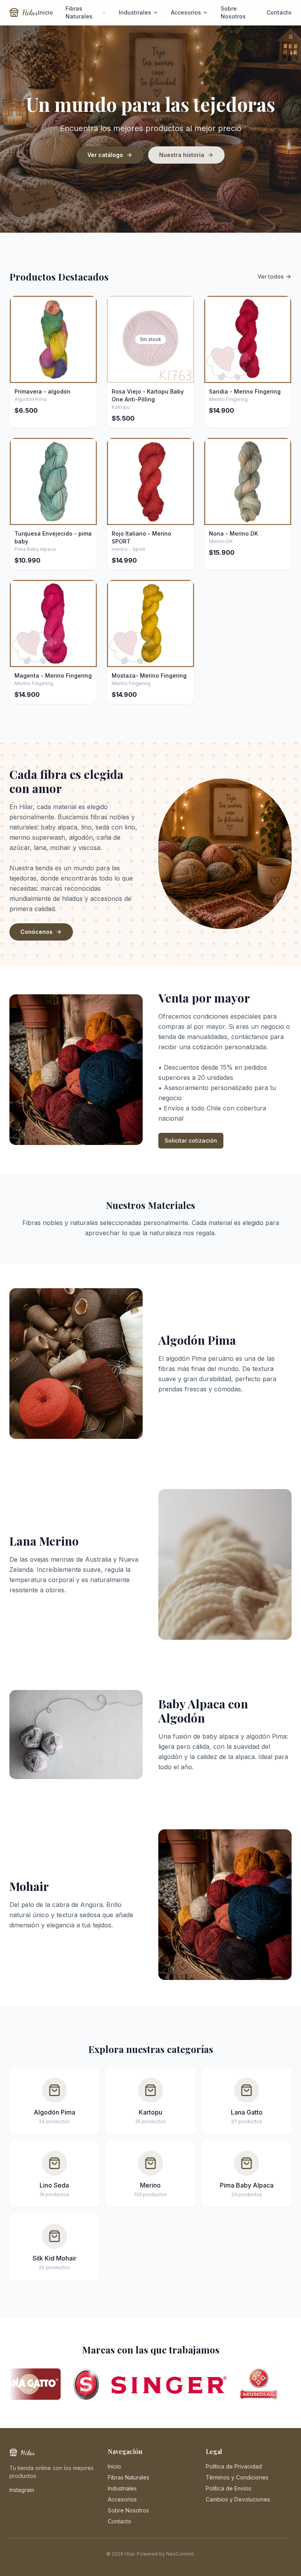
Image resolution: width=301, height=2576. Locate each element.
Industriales (135, 12)
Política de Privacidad (234, 2466)
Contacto (279, 12)
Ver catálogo (105, 155)
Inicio (45, 12)
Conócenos (36, 932)
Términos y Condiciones (237, 2477)
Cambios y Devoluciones (238, 2499)
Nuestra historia (182, 155)
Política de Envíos (228, 2488)
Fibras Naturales (79, 12)
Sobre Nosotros (233, 12)
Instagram (22, 2490)
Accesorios (186, 12)
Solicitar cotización (191, 1140)
